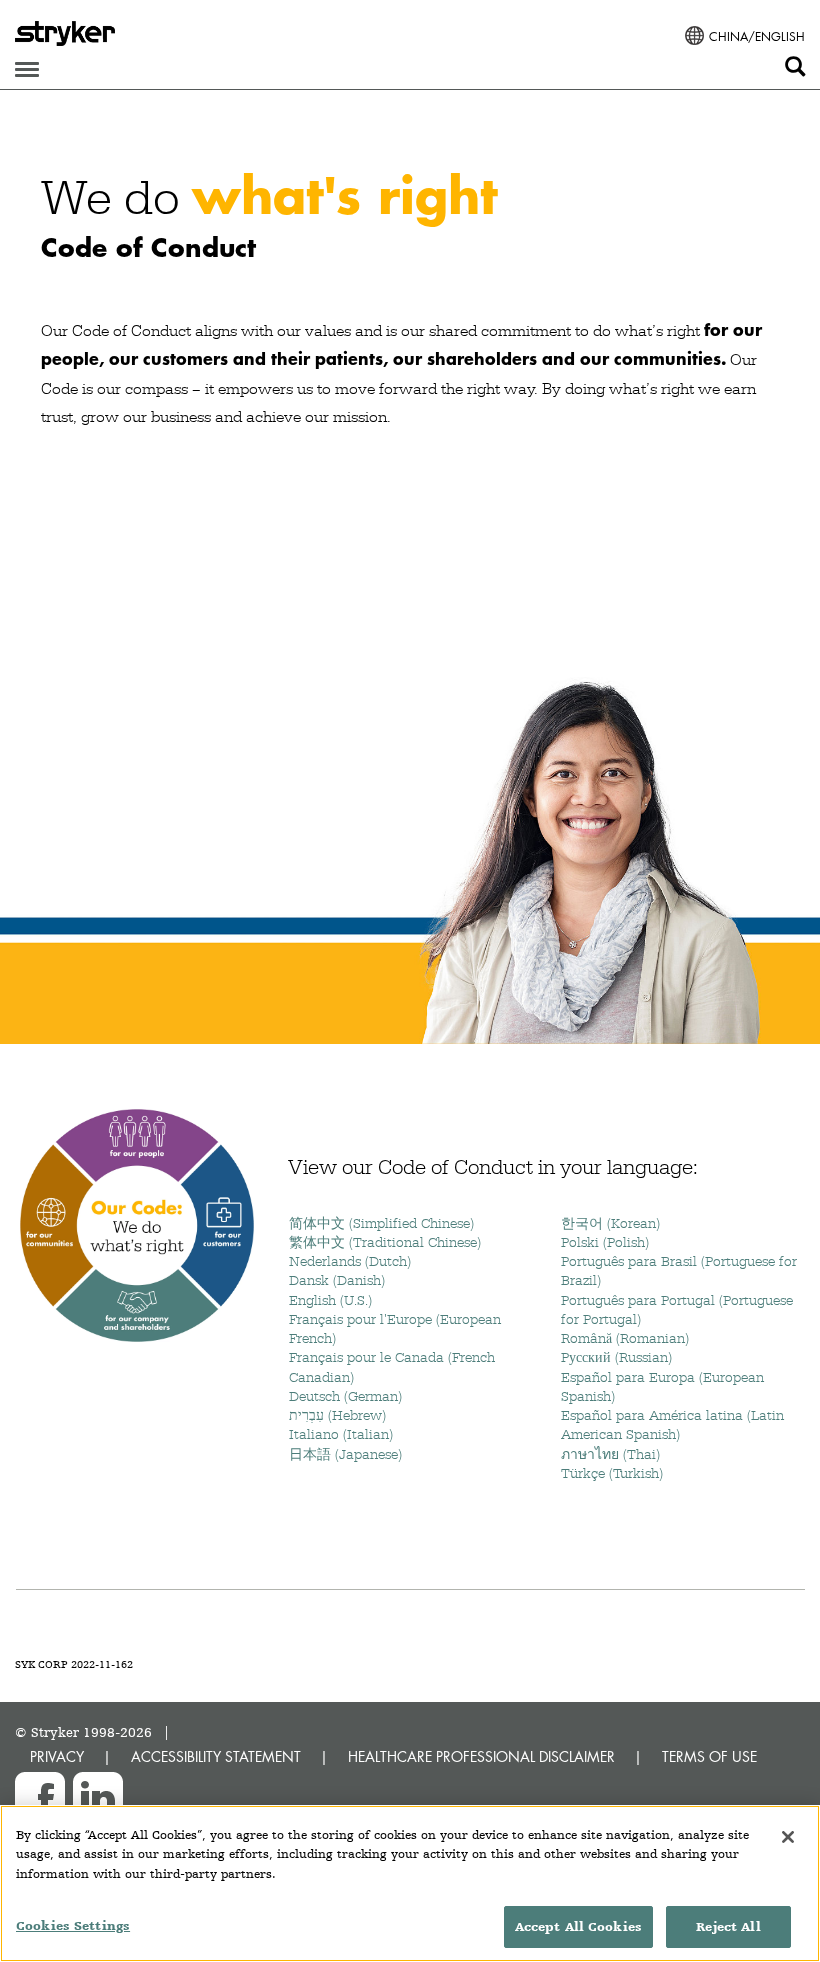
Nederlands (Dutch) (350, 1261)
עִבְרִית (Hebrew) (337, 1415)
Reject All (728, 1926)
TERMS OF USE (709, 1756)
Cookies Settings (73, 1925)
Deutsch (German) (345, 1396)
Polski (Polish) (605, 1242)
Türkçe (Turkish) (612, 1473)
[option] (410, 582)
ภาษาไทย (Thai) (610, 1454)
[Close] (788, 1837)
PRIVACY (57, 1756)
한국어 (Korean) (610, 1223)
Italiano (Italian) (341, 1434)
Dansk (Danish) (337, 1280)
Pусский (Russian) (616, 1357)
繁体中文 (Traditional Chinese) (385, 1242)
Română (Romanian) (625, 1338)
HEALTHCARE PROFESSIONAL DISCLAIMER (481, 1756)
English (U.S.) (330, 1300)
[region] (410, 1883)
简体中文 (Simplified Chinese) (381, 1223)
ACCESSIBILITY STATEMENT (216, 1756)
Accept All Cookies (578, 1926)
